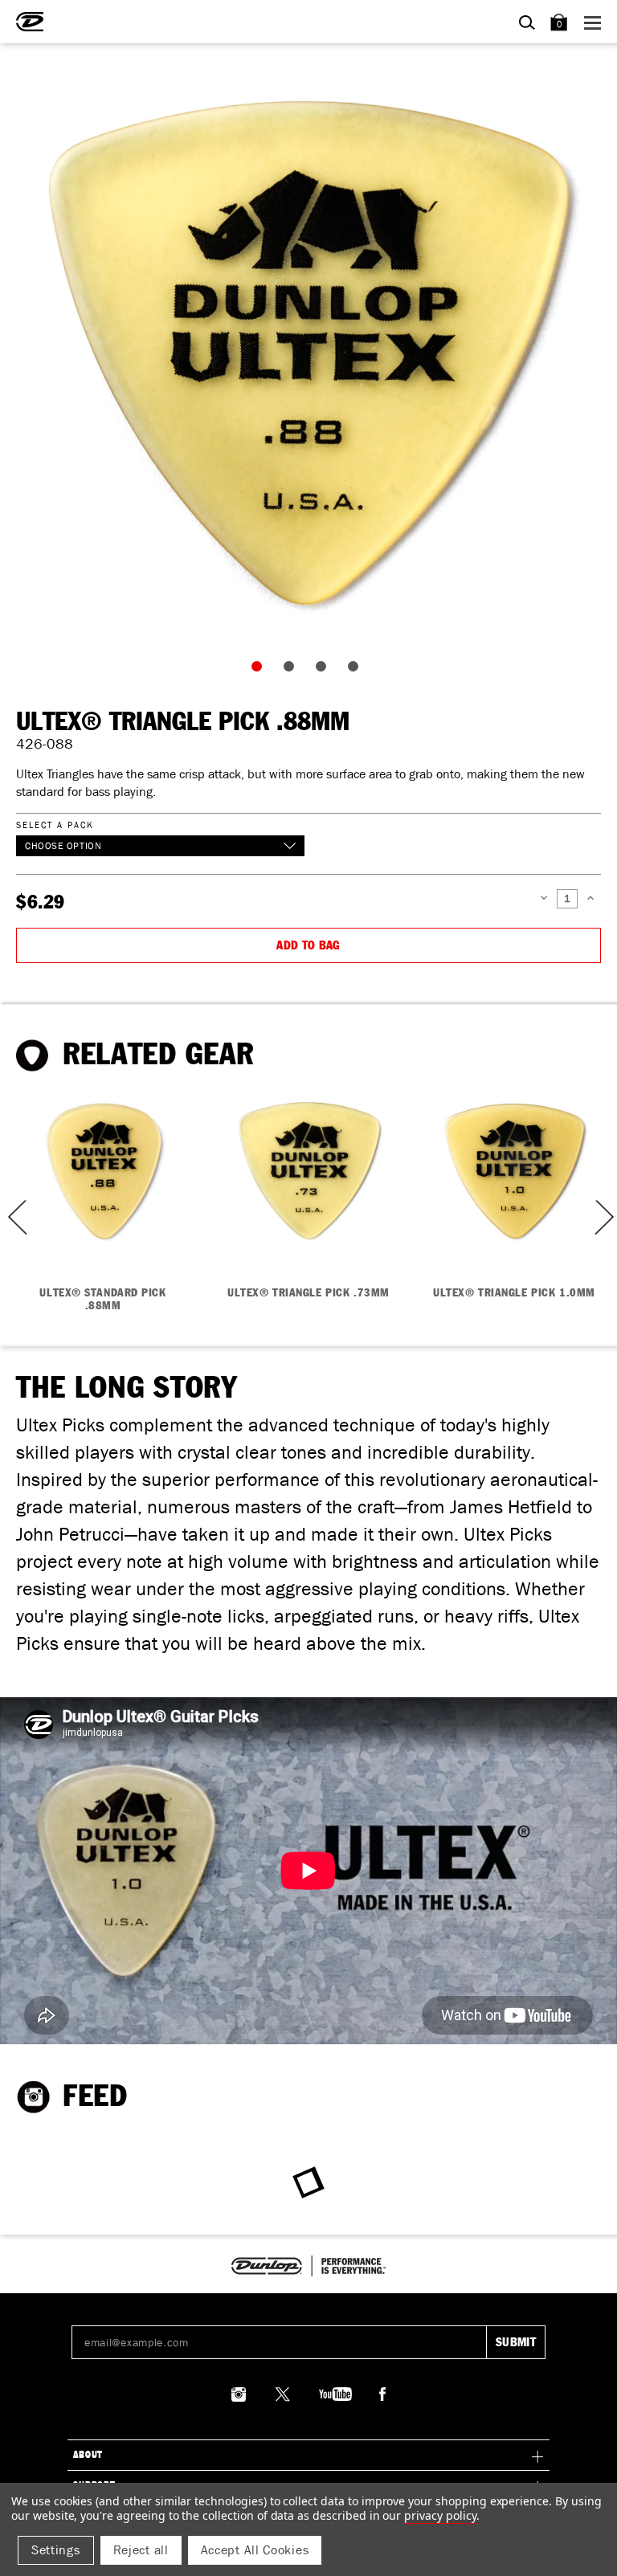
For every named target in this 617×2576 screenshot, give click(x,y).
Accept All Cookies (255, 2550)
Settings (56, 2550)
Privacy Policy (440, 2515)
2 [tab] (292, 670)
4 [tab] (357, 670)
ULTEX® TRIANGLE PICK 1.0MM (514, 1293)
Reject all (141, 2550)
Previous (12, 1217)
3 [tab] (325, 670)
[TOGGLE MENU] (595, 22)
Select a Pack (55, 825)
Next (603, 1217)
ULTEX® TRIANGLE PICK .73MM (308, 1293)
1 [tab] (260, 670)
